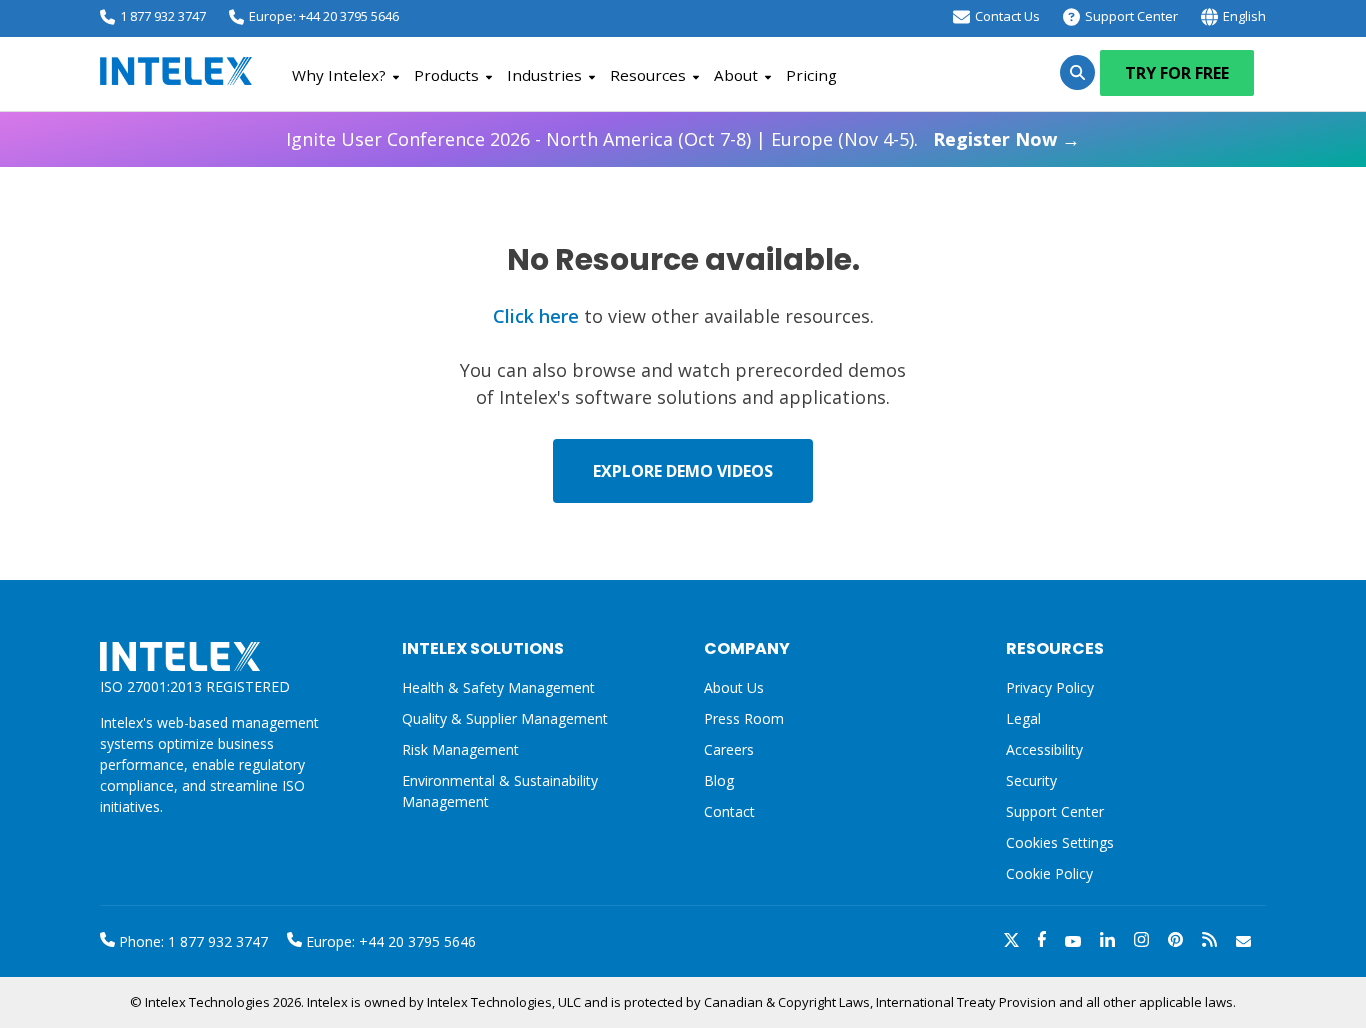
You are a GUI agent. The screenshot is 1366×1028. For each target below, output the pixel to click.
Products (446, 75)
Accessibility (1044, 749)
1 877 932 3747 (163, 16)
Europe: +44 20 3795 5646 (324, 16)
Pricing (811, 75)
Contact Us (1007, 16)
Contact (729, 811)
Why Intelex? (339, 75)
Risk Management (460, 749)
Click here (536, 316)
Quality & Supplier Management (505, 718)
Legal (1023, 718)
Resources (648, 75)
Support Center (1131, 16)
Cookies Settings (1060, 843)
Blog (719, 780)
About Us (734, 687)
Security (1031, 780)
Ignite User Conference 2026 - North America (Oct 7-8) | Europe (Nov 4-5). (683, 139)
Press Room (744, 718)
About (736, 75)
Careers (729, 749)
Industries (544, 75)
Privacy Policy (1050, 687)
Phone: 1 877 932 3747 (191, 941)
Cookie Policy (1049, 873)
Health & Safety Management (498, 687)
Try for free (1177, 73)
